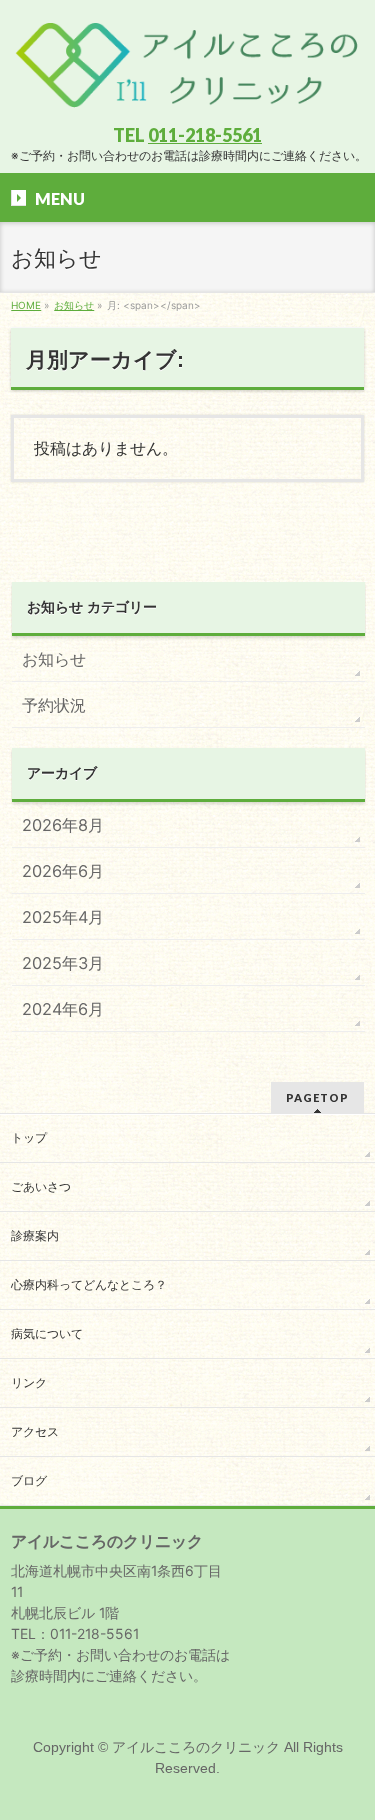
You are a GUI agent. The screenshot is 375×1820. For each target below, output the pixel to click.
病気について (47, 1334)
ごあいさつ (41, 1187)
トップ (29, 1138)
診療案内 (35, 1236)
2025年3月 (63, 963)
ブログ (29, 1481)
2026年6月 (63, 871)
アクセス (35, 1432)
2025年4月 (63, 917)
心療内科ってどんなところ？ (89, 1285)
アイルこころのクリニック (196, 1747)
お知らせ (54, 659)
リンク (29, 1383)
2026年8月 (63, 825)
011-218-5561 (205, 135)
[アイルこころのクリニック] (187, 92)
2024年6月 (63, 1009)
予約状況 (54, 705)
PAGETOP (317, 1097)
